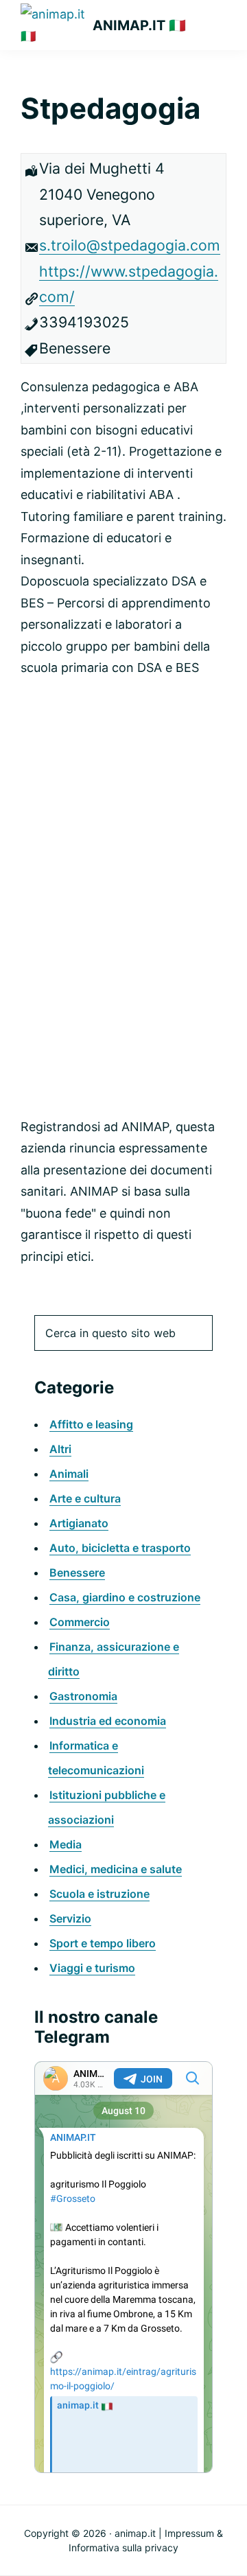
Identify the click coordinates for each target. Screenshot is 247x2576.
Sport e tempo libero (103, 1943)
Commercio (80, 1622)
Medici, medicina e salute (116, 1869)
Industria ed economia (108, 1721)
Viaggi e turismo (92, 1968)
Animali (69, 1474)
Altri (60, 1449)
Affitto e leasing (91, 1424)
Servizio (70, 1918)
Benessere (77, 1573)
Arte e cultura (85, 1498)
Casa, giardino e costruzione (125, 1597)
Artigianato (79, 1523)
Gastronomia (83, 1696)
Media (66, 1844)
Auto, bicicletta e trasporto (120, 1548)
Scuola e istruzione (99, 1894)
